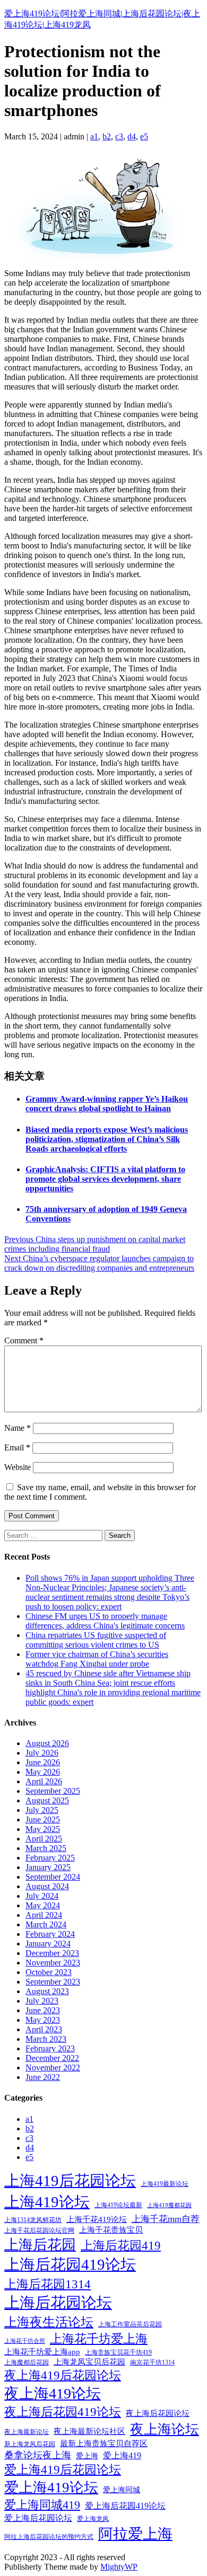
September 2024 (53, 1877)
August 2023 (47, 1991)
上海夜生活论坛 (49, 2322)
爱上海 (87, 2456)
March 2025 (46, 1848)
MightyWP (119, 2567)
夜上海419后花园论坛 (63, 2375)
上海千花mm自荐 (166, 2219)
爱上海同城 (122, 2490)
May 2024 (43, 1905)
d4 (132, 136)
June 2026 (43, 1762)
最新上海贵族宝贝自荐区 (104, 2444)
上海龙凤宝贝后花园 (89, 2362)
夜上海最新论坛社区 (89, 2431)
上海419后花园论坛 (70, 2181)
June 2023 (43, 2010)
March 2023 (46, 2039)
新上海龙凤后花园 (30, 2444)
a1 (94, 136)
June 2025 (43, 1820)
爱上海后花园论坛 (38, 2518)
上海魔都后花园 (27, 2362)
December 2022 (52, 2058)
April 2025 (44, 1839)
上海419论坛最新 (118, 2205)
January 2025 (48, 1867)
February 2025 (50, 1858)
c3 (119, 136)
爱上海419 (122, 2455)
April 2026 (44, 1781)
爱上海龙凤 (93, 2519)
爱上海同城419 (42, 2505)
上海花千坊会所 (25, 2341)
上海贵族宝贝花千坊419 (118, 2352)
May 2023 (43, 2020)
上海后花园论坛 (58, 2303)
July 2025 (42, 1810)
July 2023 (42, 2001)
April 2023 (44, 2029)
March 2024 (46, 1924)
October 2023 (49, 1972)
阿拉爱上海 (135, 2534)
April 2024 (44, 1915)
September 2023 (53, 1982)
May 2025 (43, 1829)
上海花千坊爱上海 (99, 2339)
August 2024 (47, 1886)
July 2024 (42, 1896)
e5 (144, 136)
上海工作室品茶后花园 (130, 2324)
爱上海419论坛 (51, 2488)
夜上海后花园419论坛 (63, 2412)
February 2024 (50, 1934)
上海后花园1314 (48, 2284)
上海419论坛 (47, 2202)
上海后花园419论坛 (70, 2264)
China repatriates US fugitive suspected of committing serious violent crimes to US (96, 1640)
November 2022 (53, 2068)
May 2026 (43, 1772)
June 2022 (43, 2077)
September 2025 (53, 1791)
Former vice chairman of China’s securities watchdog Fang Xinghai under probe (97, 1659)
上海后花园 (40, 2245)
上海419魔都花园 (169, 2205)
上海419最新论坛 (165, 2184)
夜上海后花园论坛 (158, 2413)
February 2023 (50, 2048)
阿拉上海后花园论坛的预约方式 (49, 2537)
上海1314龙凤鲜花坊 (33, 2220)
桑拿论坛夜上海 (38, 2455)
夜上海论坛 (165, 2429)
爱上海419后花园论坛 (63, 2470)
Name (18, 1428)
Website (18, 1467)
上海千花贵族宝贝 (111, 2230)
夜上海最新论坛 (27, 2432)
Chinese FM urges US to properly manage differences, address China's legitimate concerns (105, 1621)
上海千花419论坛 (97, 2219)
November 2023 (53, 1963)
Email (17, 1448)
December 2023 (52, 1953)
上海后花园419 (121, 2245)
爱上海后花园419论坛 (125, 2506)
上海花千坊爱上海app (42, 2352)
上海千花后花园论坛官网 (39, 2230)
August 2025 (47, 1800)
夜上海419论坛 (53, 2393)
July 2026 (42, 1753)
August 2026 (47, 1743)
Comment (24, 1340)
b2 (107, 136)
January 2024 (48, 1944)
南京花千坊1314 (152, 2362)
